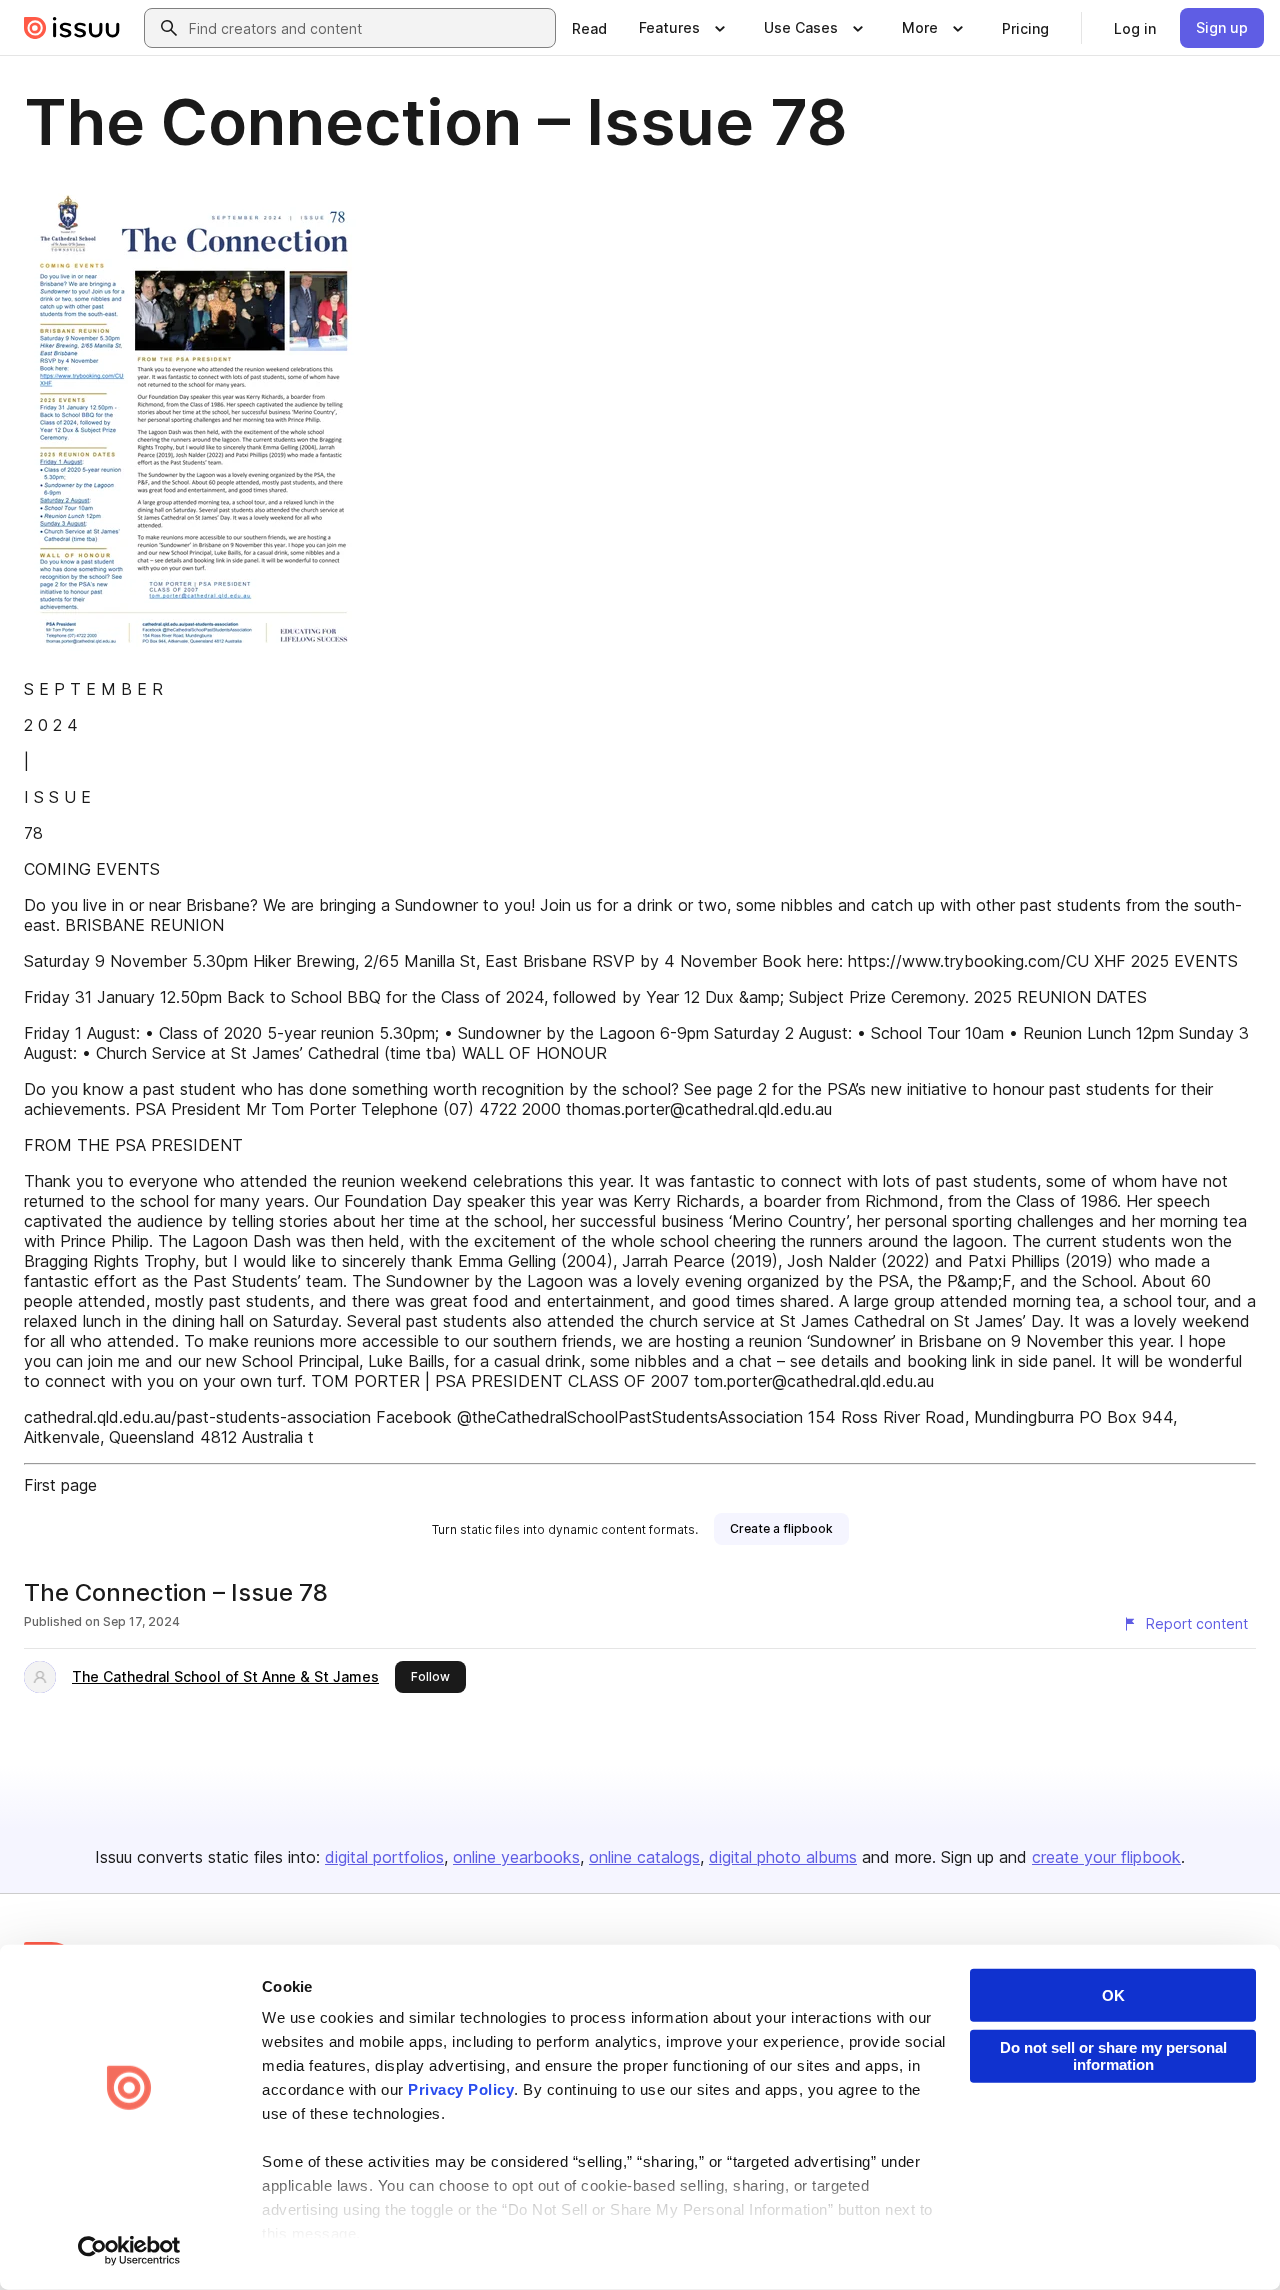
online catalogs (644, 1857)
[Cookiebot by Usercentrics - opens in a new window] (129, 2251)
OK (1113, 1995)
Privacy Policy (461, 2089)
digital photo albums (783, 1857)
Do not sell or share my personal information (1113, 2056)
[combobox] (368, 28)
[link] (589, 28)
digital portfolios (384, 1857)
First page (60, 1485)
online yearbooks (516, 1857)
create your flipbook (1106, 1857)
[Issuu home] (72, 28)
